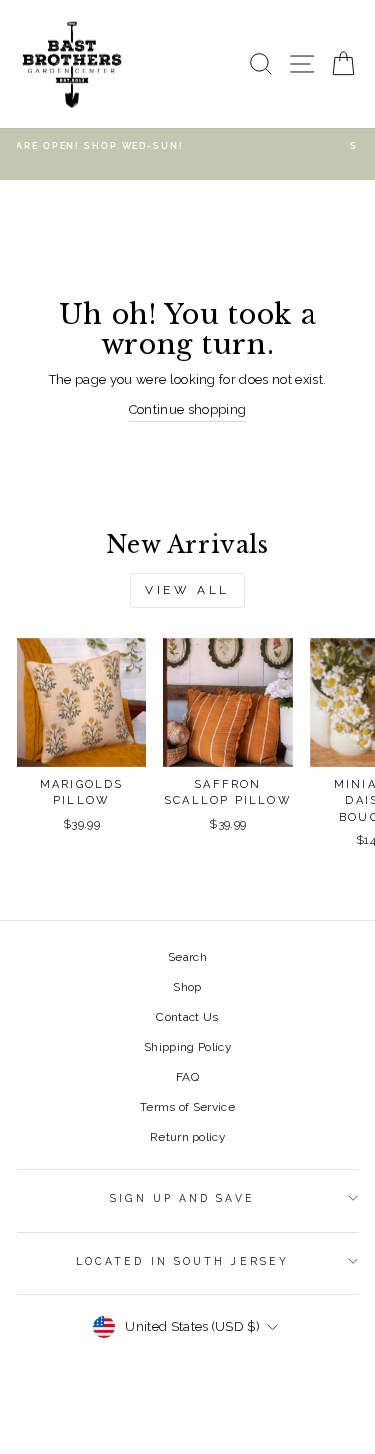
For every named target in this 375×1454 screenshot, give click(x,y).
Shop (187, 987)
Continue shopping (187, 409)
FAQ (187, 1077)
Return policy (187, 1137)
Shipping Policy (187, 1047)
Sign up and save (182, 1198)
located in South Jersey (182, 1261)
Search (187, 957)
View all (187, 590)
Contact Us (187, 1017)
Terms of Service (187, 1107)
